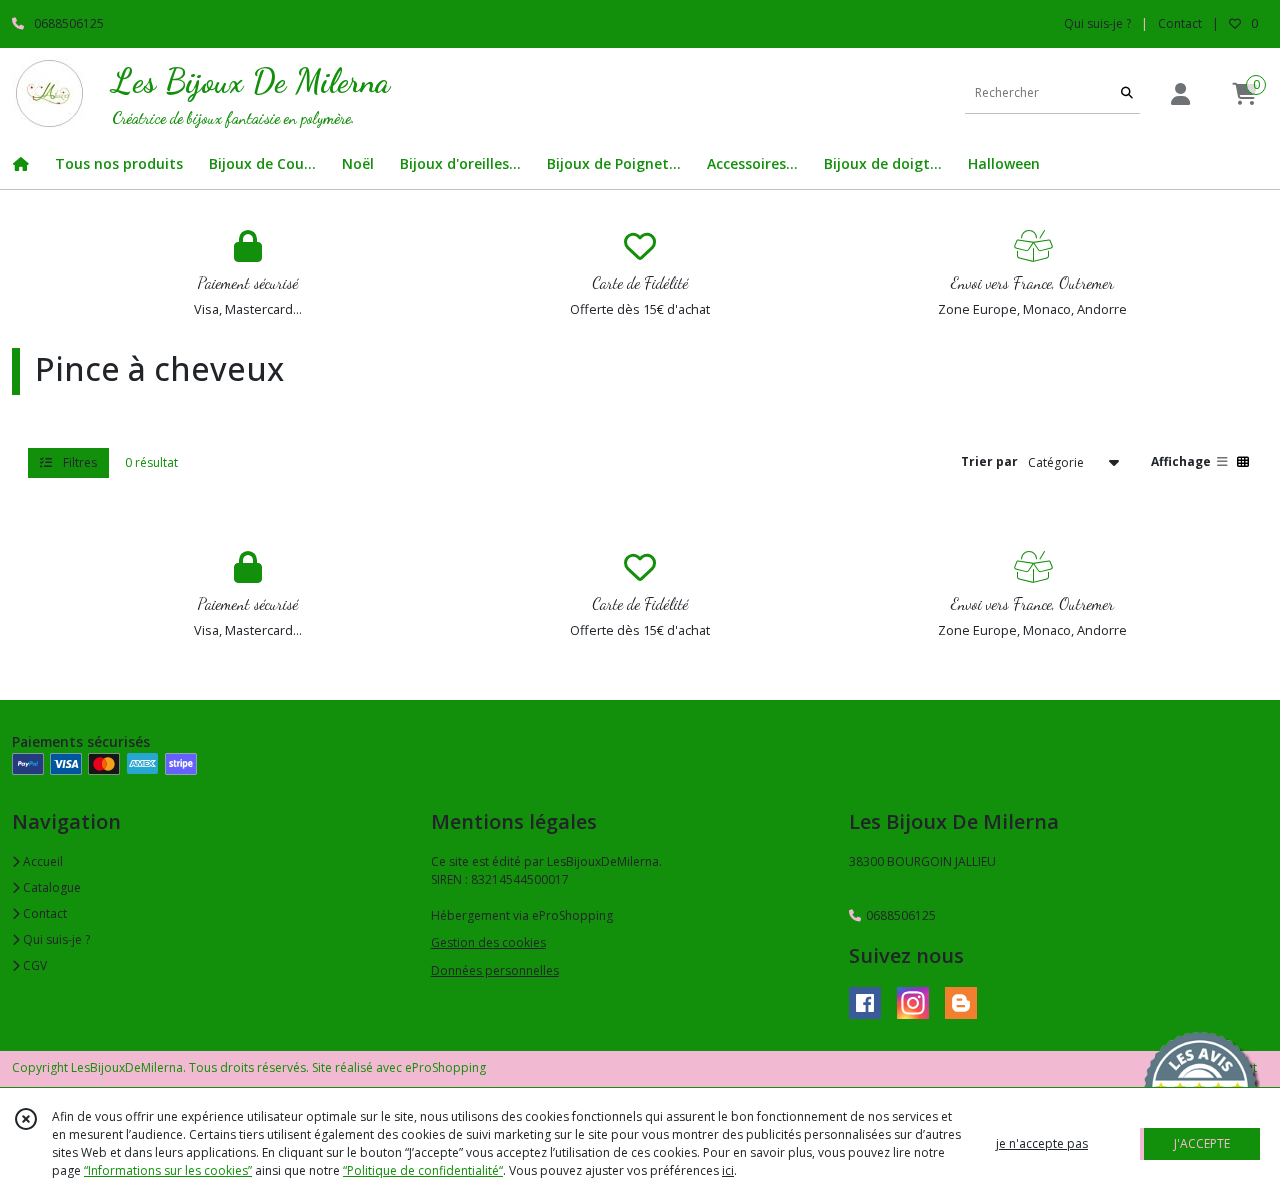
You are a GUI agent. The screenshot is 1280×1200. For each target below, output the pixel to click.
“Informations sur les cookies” (168, 1170)
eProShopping (445, 1067)
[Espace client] (1180, 93)
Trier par (989, 461)
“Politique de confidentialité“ (423, 1170)
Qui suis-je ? (55, 939)
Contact (1180, 23)
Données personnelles (495, 970)
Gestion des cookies (488, 942)
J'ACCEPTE (1202, 1143)
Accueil (41, 861)
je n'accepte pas (1042, 1143)
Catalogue (50, 887)
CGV (33, 965)
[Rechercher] (1127, 93)
